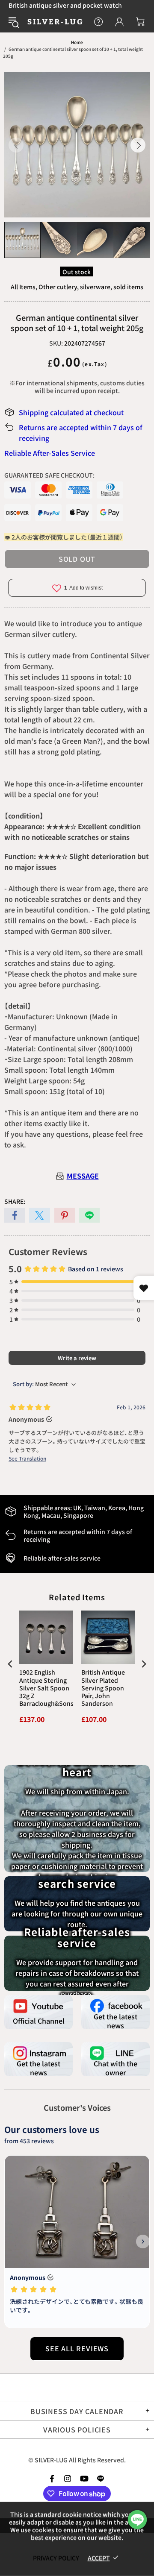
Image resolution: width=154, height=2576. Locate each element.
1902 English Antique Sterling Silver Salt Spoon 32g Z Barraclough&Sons (46, 1688)
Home (77, 42)
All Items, (24, 287)
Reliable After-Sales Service (50, 453)
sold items (128, 287)
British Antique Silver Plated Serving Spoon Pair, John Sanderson (103, 1688)
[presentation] (10, 1664)
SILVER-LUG (55, 22)
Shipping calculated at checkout (71, 412)
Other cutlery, (59, 287)
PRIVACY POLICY (56, 2558)
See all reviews (77, 2348)
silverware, (96, 287)
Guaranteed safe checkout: (49, 475)
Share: (15, 1201)
